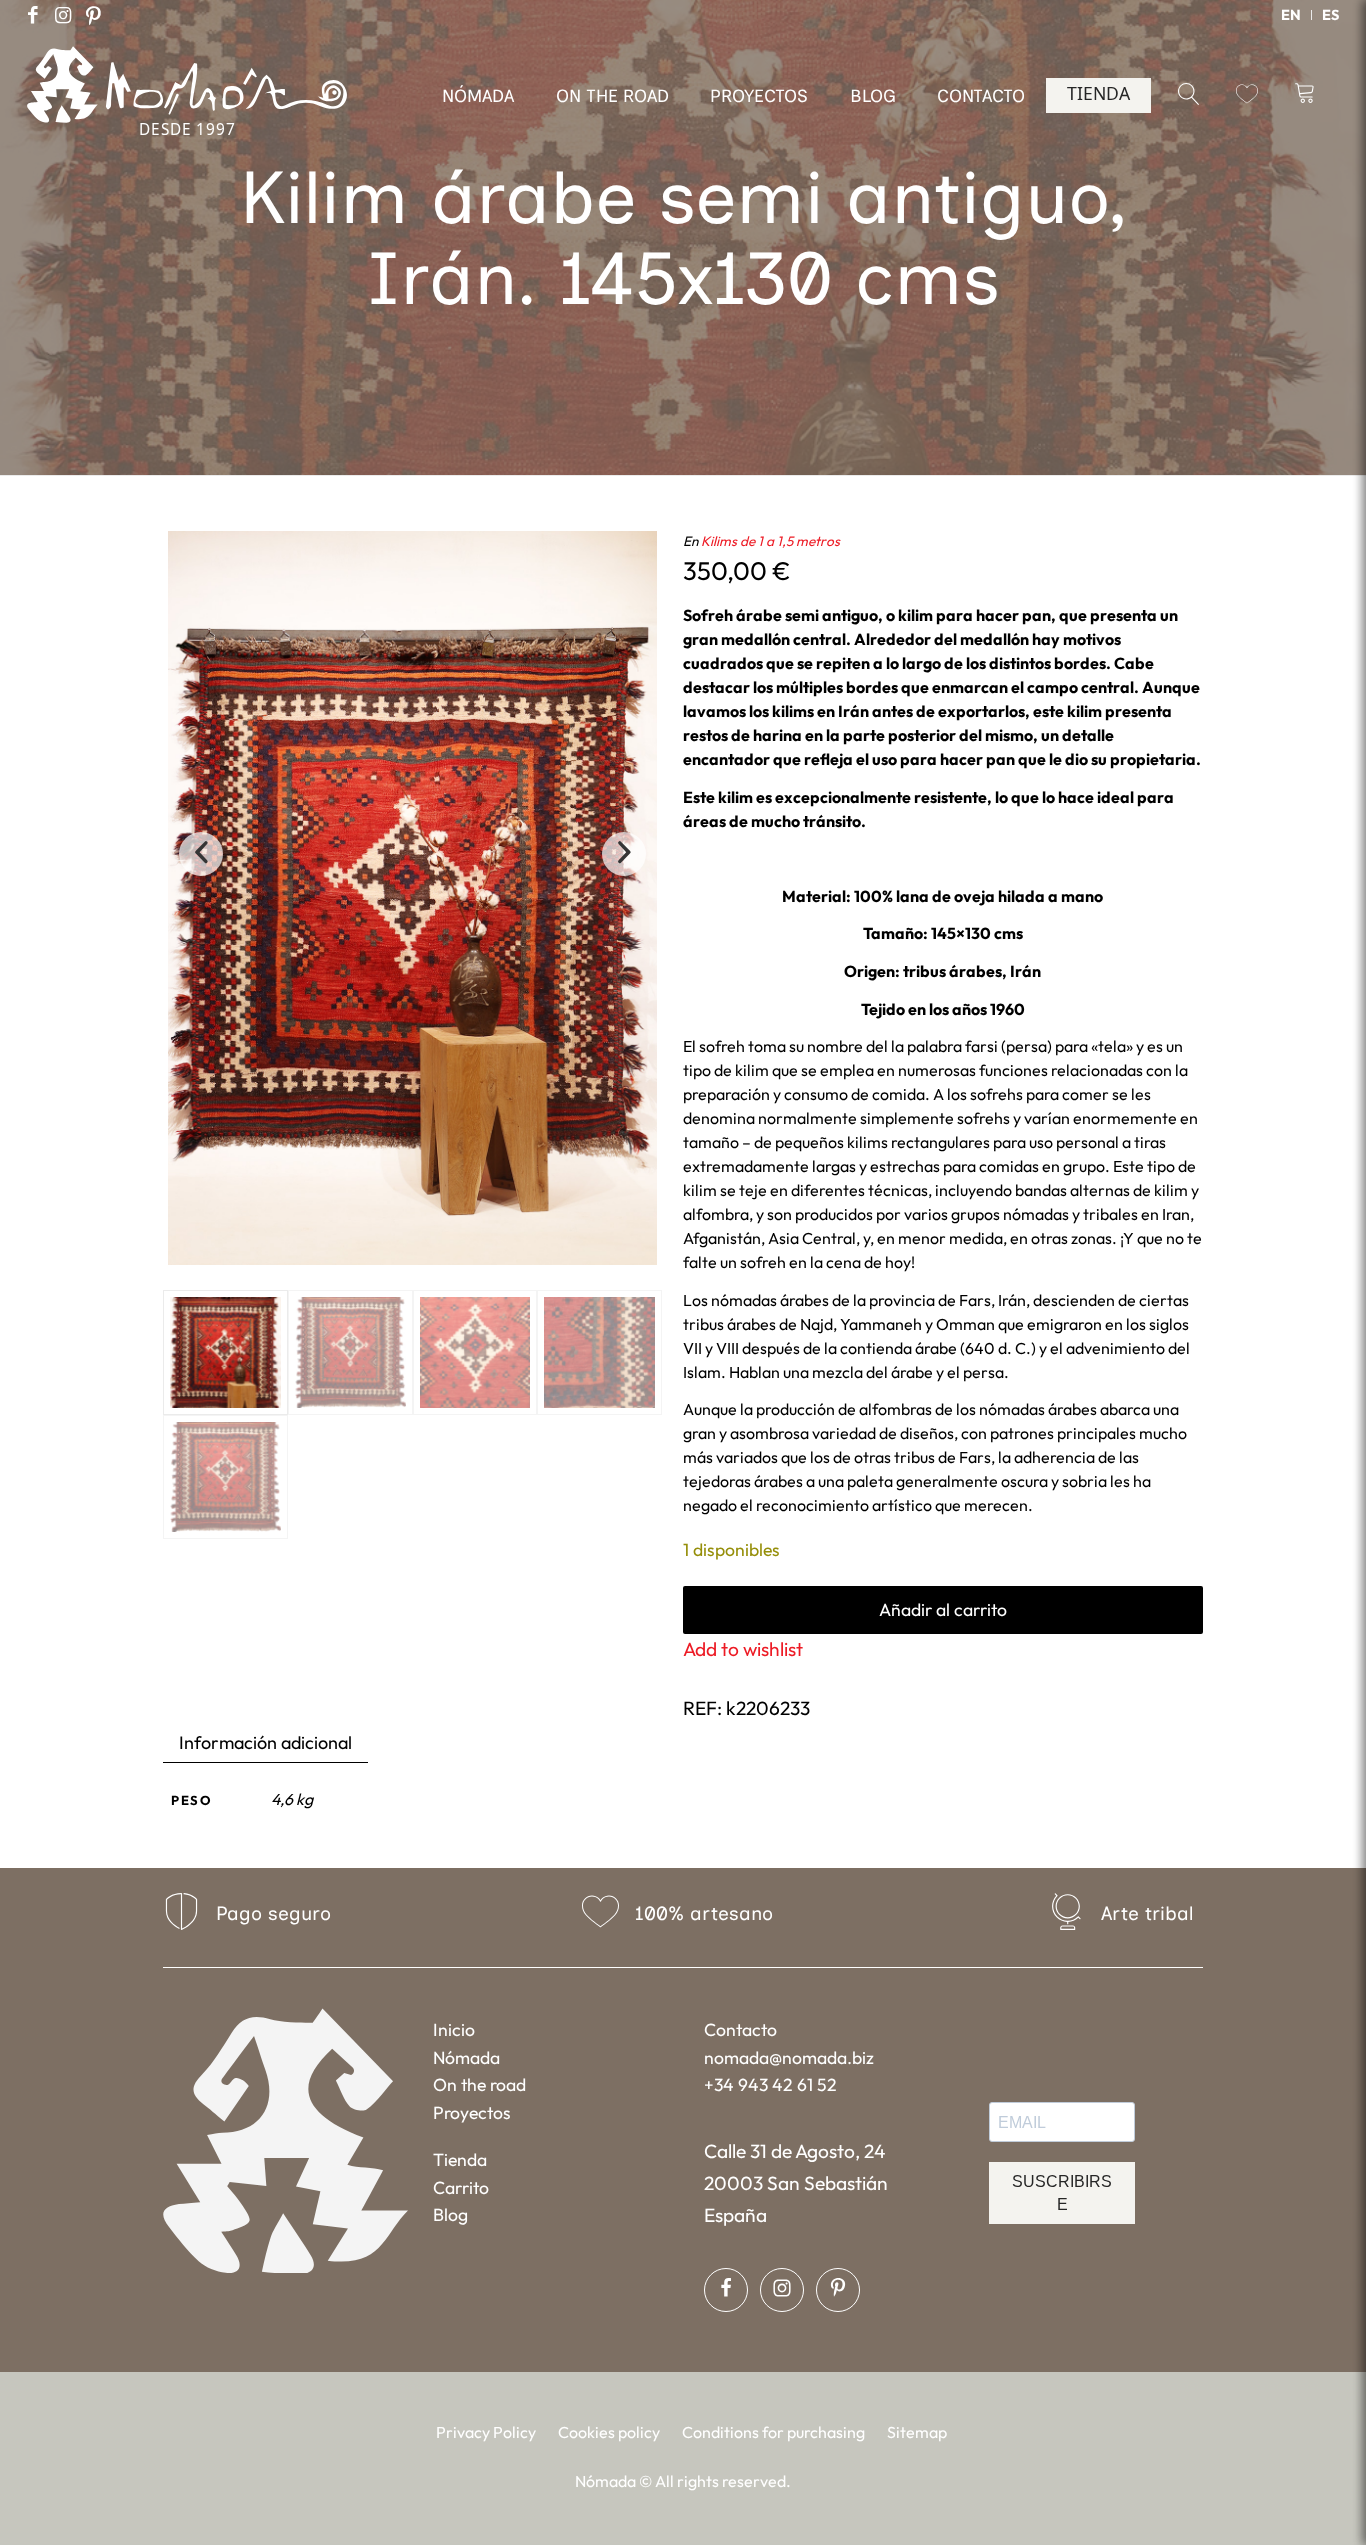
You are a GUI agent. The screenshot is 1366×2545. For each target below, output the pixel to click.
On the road (479, 2084)
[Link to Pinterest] (93, 15)
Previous (201, 854)
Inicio (454, 2029)
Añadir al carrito (943, 1609)
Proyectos (472, 2112)
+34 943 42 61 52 (770, 2084)
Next (624, 854)
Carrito (461, 2187)
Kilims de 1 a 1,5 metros (770, 541)
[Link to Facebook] (33, 15)
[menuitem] (1291, 15)
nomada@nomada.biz (789, 2057)
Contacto (740, 2029)
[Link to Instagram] (63, 15)
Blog (450, 2214)
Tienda (460, 2159)
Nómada (466, 2057)
